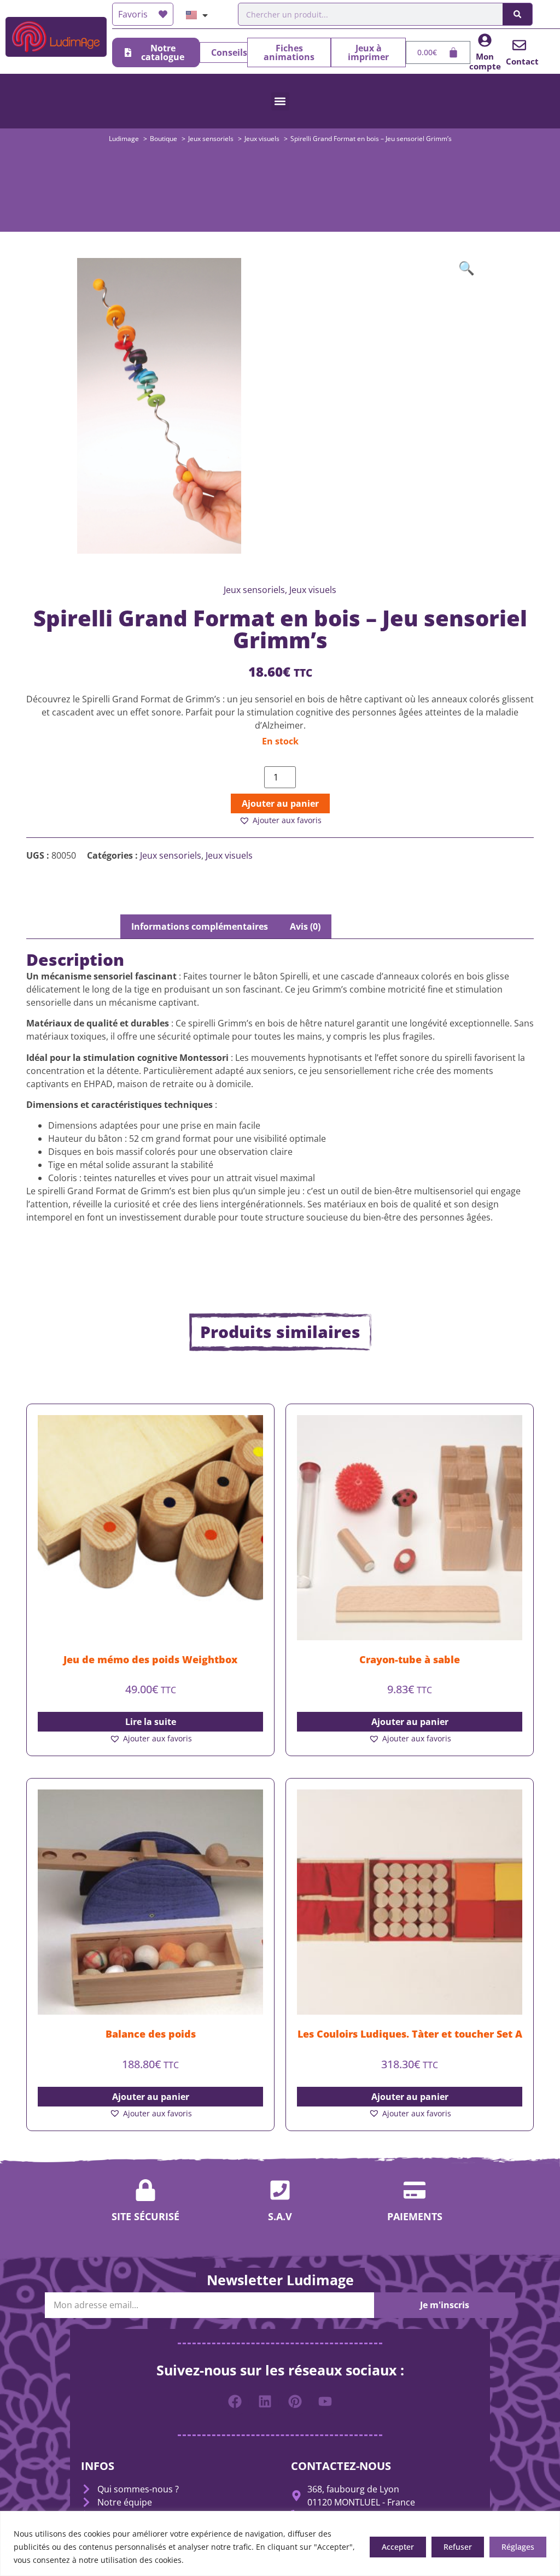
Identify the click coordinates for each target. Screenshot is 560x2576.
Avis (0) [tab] (305, 926)
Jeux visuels (229, 855)
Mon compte (485, 61)
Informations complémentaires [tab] (200, 926)
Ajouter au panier (280, 803)
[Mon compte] (485, 40)
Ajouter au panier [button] (410, 1722)
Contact (522, 61)
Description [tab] (84, 926)
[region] (280, 2543)
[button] (280, 101)
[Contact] (519, 45)
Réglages (518, 2547)
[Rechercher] (517, 14)
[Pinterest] (295, 2402)
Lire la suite (151, 1722)
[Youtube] (325, 2402)
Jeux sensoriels (171, 855)
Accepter (398, 2547)
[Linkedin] (265, 2402)
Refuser (458, 2547)
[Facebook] (235, 2402)
